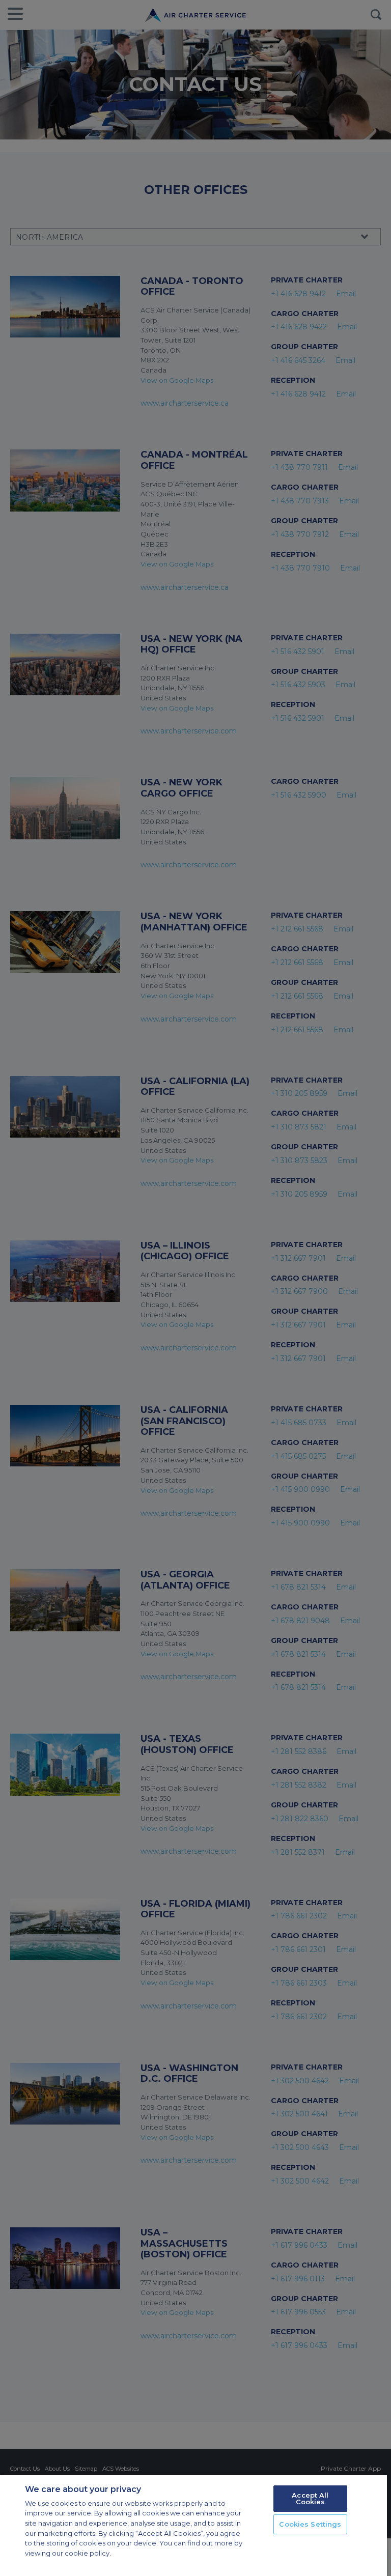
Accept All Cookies (310, 2498)
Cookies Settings (310, 2524)
